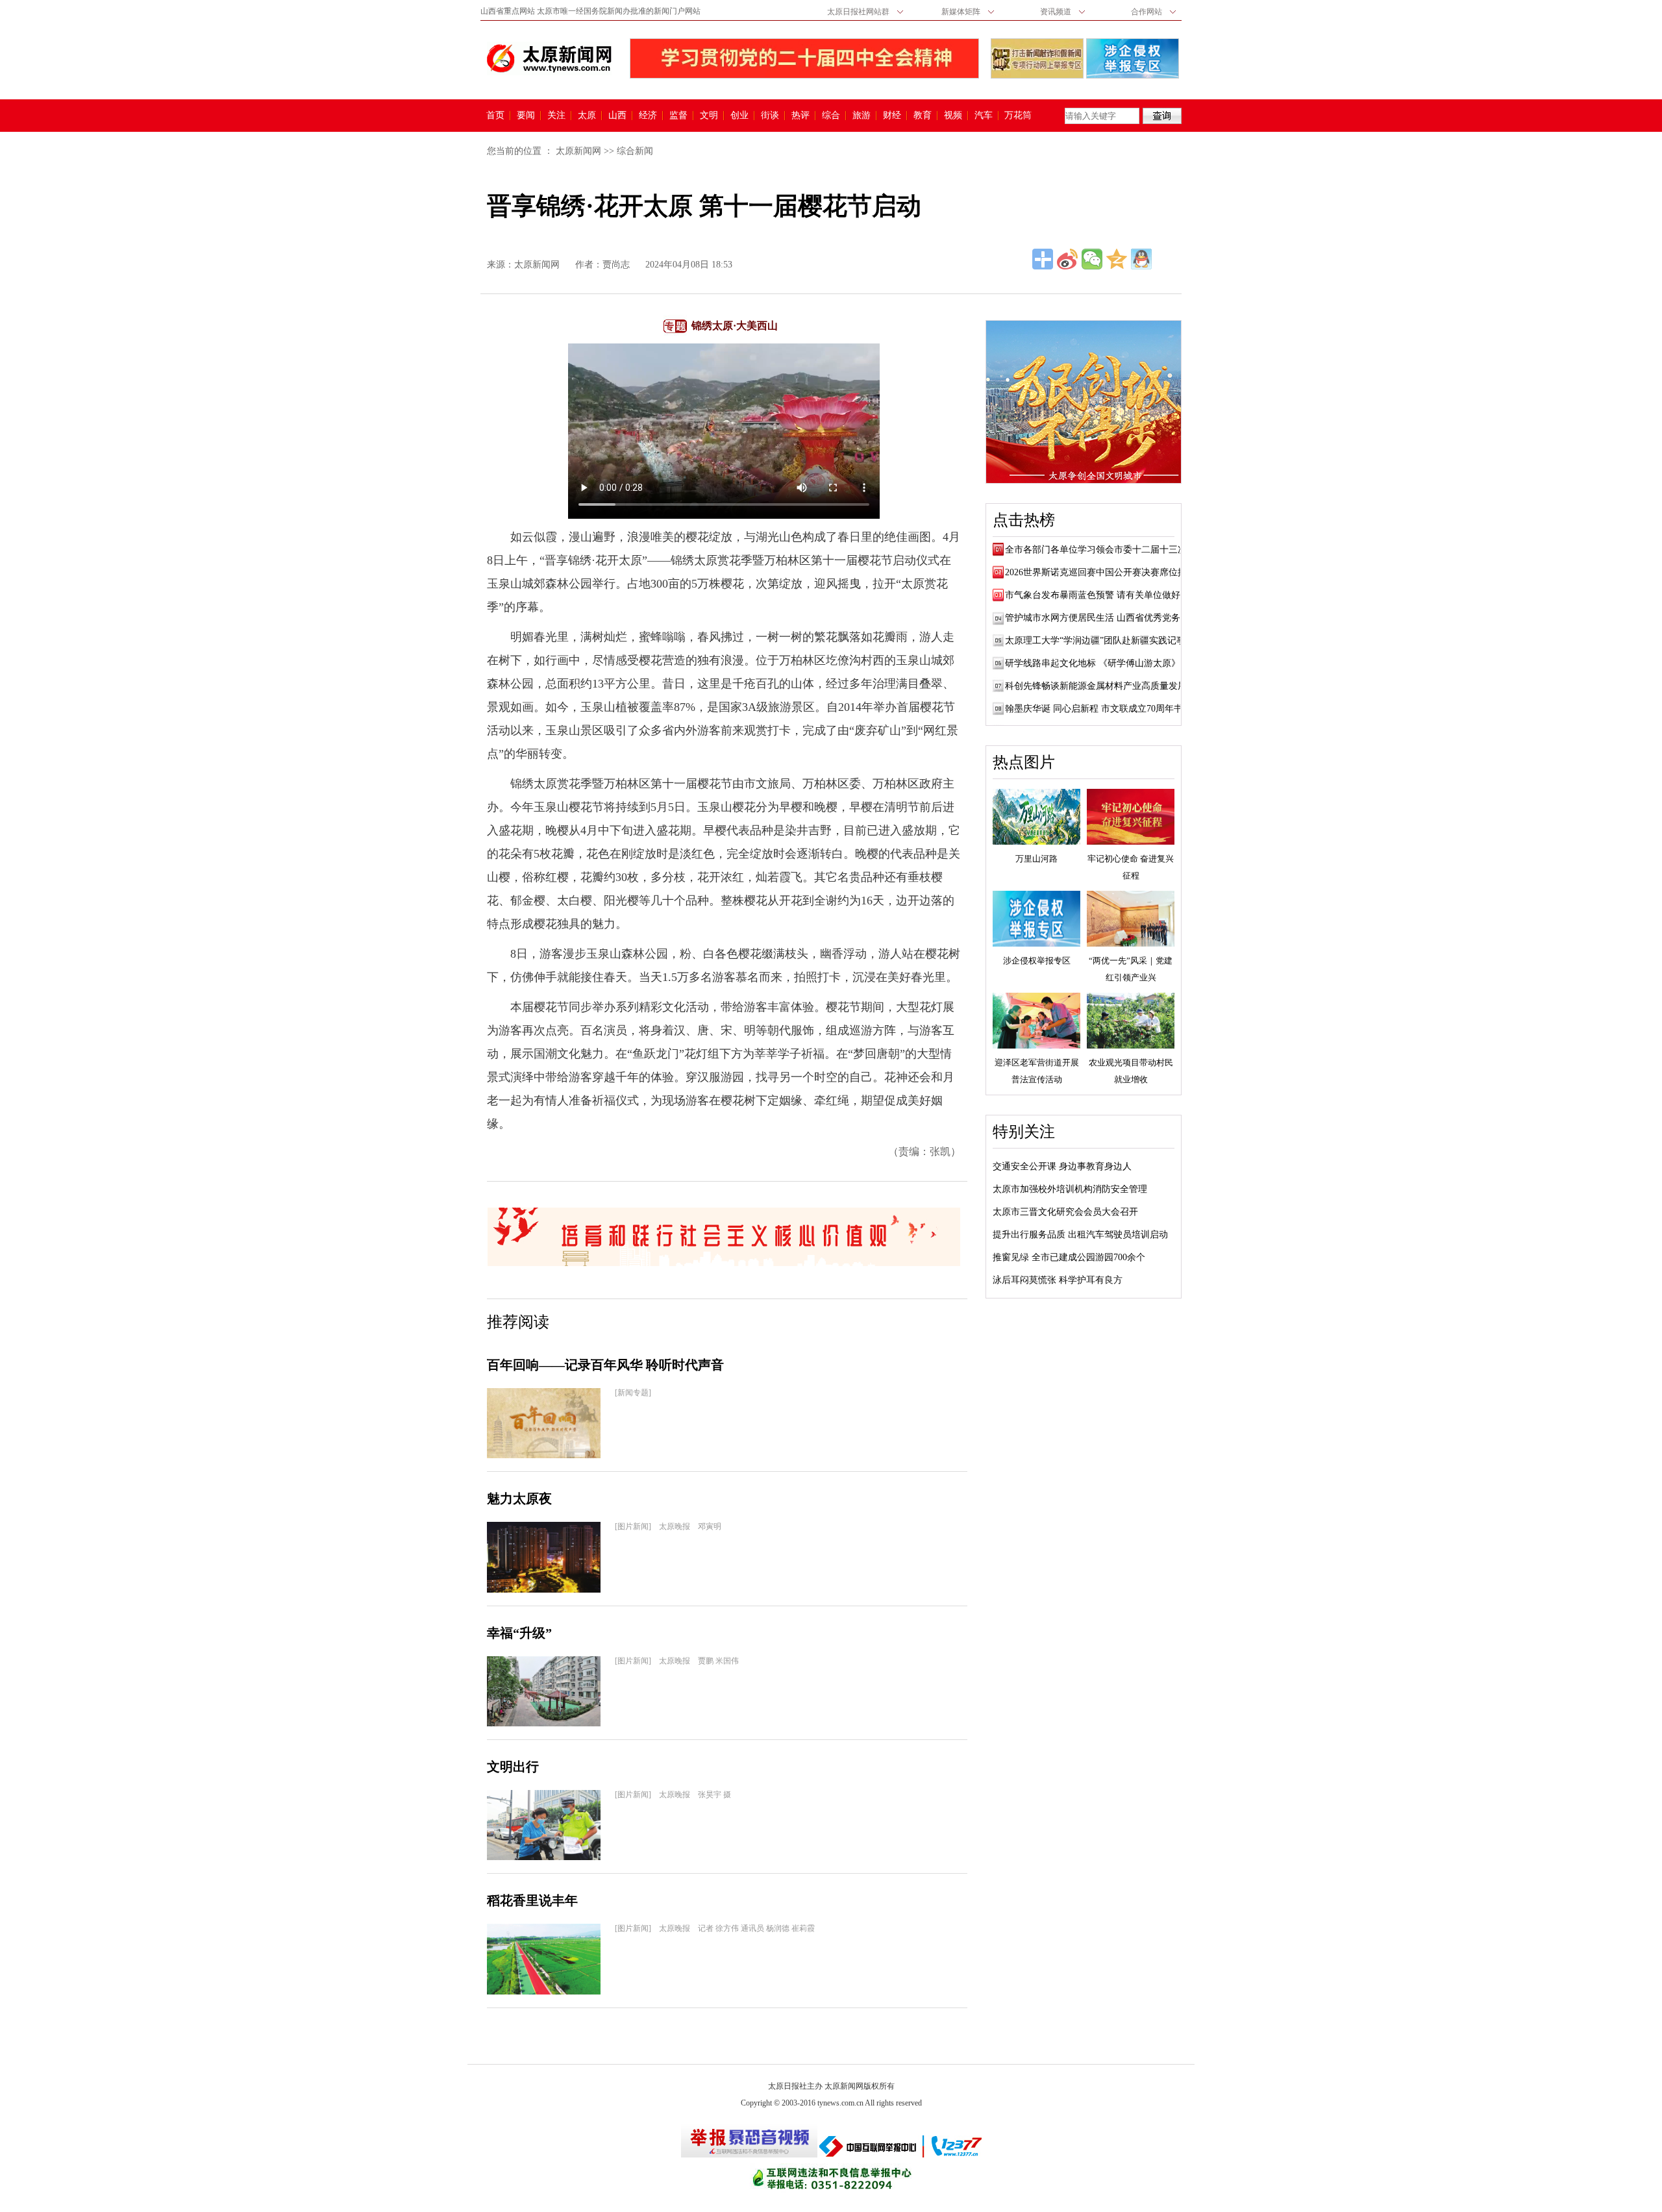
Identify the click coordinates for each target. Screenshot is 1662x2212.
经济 (648, 116)
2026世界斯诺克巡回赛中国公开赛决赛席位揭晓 (1100, 572)
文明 (709, 116)
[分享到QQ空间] (1117, 259)
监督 (678, 116)
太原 (587, 116)
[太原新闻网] (549, 58)
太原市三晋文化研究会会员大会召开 (1065, 1212)
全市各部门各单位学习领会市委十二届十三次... (1100, 550)
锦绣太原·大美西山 (735, 326)
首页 (495, 116)
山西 (617, 116)
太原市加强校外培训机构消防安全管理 (1070, 1189)
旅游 (862, 116)
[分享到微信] (1092, 259)
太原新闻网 (578, 151)
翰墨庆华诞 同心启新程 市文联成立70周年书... (1098, 709)
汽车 (984, 116)
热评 (800, 116)
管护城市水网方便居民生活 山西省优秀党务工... (1101, 618)
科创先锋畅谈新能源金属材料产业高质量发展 (1096, 686)
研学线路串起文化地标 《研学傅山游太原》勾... (1101, 663)
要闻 (526, 116)
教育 (923, 116)
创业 (739, 116)
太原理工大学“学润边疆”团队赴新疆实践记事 (1095, 640)
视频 (953, 116)
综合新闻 (635, 151)
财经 (892, 116)
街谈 (770, 116)
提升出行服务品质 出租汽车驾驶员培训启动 (1080, 1235)
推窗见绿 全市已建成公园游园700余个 (1069, 1257)
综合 (831, 116)
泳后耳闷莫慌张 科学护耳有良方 (1058, 1280)
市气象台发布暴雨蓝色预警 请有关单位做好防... (1101, 595)
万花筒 (1016, 116)
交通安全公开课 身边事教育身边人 (1062, 1166)
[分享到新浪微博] (1067, 259)
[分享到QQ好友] (1141, 259)
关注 (556, 116)
